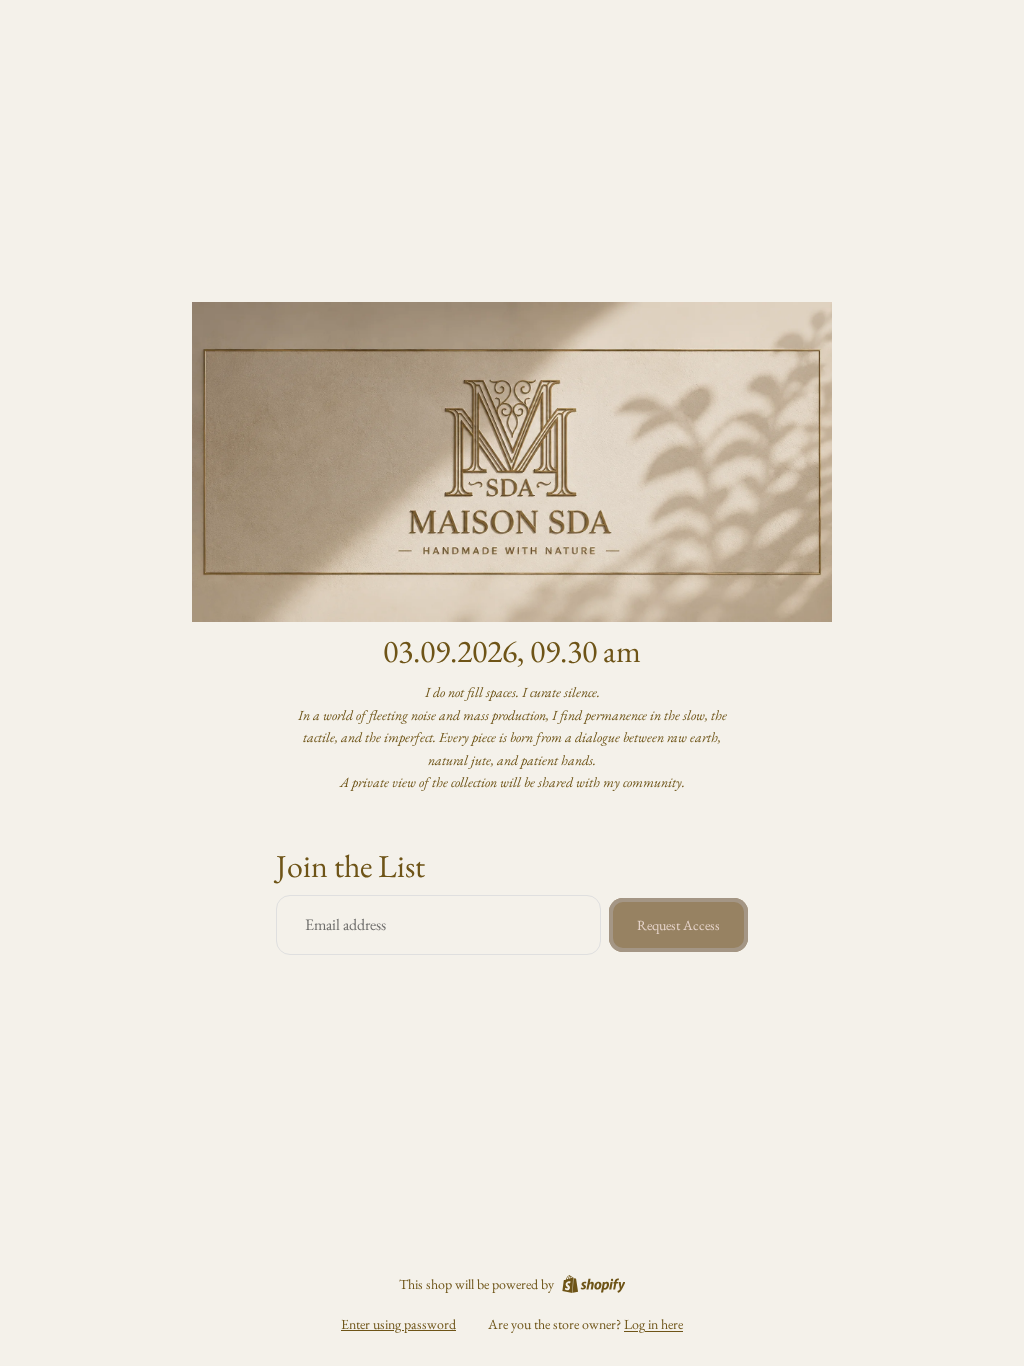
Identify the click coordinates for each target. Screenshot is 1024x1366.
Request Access (678, 925)
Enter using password (398, 1324)
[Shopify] (593, 1284)
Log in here (653, 1324)
